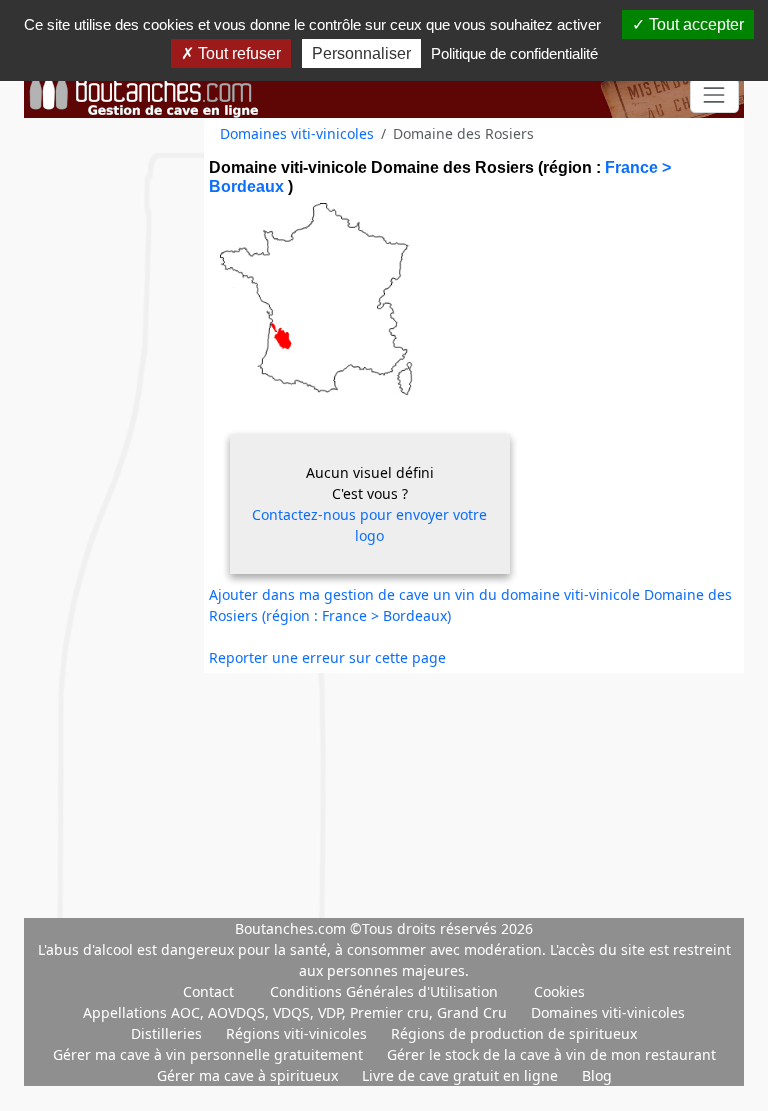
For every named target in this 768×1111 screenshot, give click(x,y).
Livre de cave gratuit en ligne (462, 1075)
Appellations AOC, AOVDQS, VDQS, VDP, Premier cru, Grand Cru (297, 1012)
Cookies (559, 991)
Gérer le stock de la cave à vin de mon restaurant (551, 1054)
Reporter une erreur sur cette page (327, 657)
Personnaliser (361, 53)
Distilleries (168, 1033)
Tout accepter (694, 24)
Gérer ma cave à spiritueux (249, 1075)
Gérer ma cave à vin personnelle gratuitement (210, 1054)
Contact (208, 991)
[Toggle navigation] (714, 95)
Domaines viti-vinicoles (297, 133)
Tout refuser (237, 53)
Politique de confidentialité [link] (514, 53)
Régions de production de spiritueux (514, 1033)
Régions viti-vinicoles (298, 1033)
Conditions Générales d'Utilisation (384, 991)
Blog (597, 1075)
